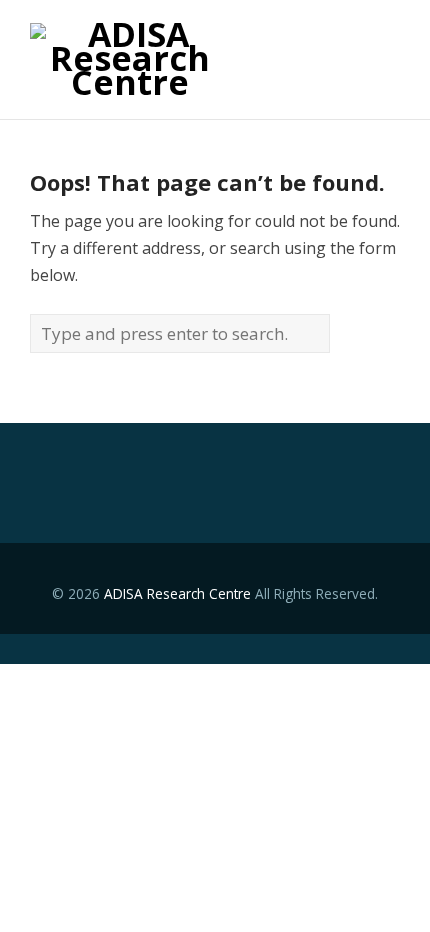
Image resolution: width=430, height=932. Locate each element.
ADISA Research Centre (177, 593)
